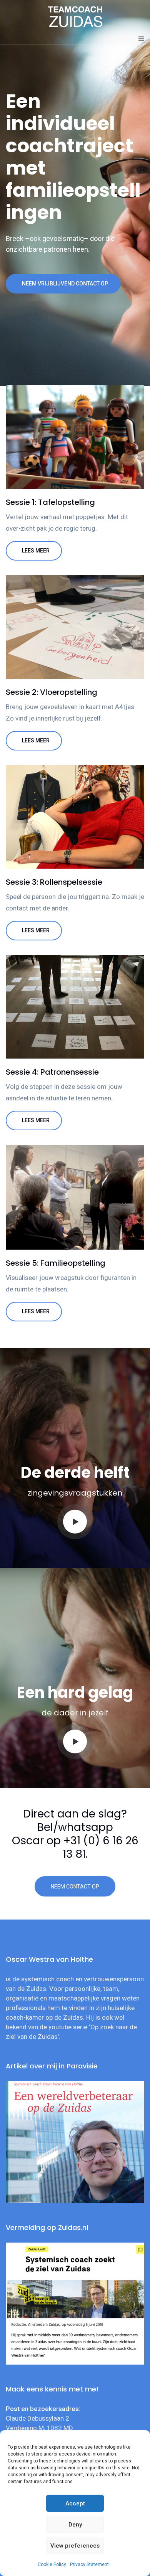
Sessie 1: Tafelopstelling (50, 502)
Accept (75, 2503)
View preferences (75, 2546)
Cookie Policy (52, 2564)
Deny (75, 2525)
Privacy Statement (89, 2564)
